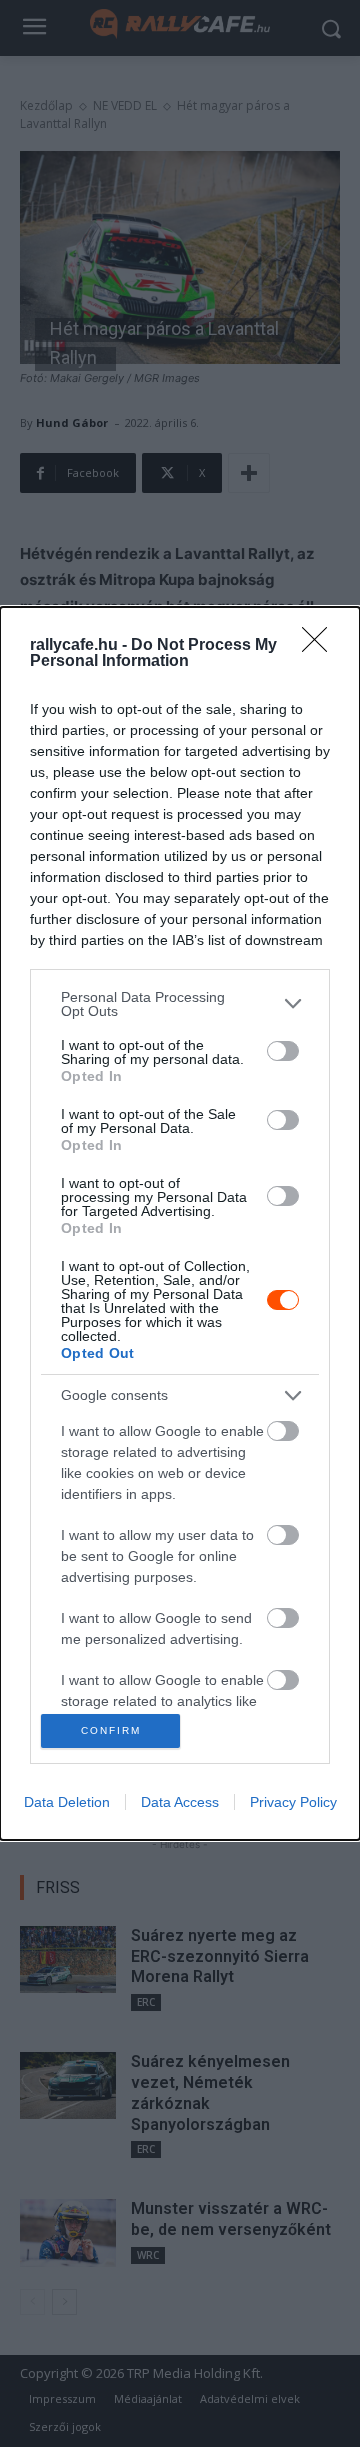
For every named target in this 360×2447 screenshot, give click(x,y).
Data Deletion (67, 1802)
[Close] (321, 646)
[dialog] (180, 1223)
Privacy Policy (293, 1802)
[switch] (283, 1051)
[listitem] (180, 1004)
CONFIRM (111, 1730)
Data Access (180, 1802)
